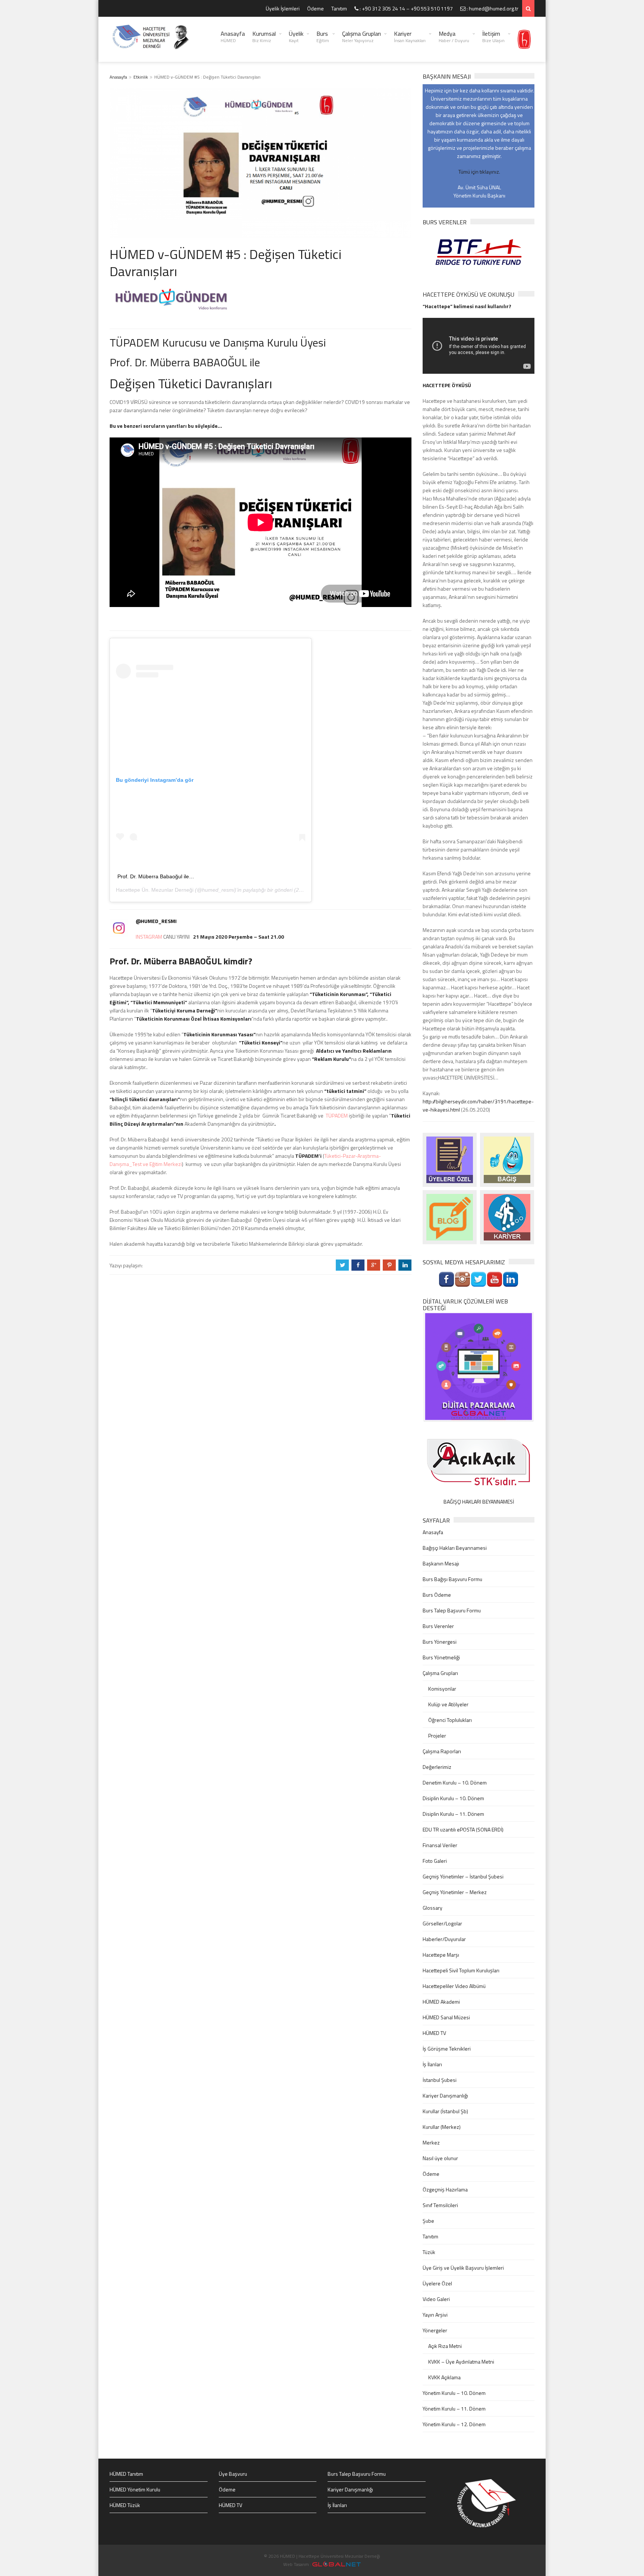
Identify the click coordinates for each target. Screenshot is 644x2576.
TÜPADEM (337, 1115)
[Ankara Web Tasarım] (337, 2564)
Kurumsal (264, 37)
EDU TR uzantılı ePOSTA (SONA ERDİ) (463, 1829)
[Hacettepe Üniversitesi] (524, 39)
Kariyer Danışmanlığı (445, 2095)
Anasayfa (233, 37)
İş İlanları (432, 2064)
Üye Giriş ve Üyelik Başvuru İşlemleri (463, 2268)
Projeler (437, 1736)
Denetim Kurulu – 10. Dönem (455, 1782)
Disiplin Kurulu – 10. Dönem (453, 1798)
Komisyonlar (442, 1689)
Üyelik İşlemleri (283, 8)
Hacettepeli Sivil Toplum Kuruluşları (461, 1970)
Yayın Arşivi (435, 2315)
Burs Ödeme (437, 1595)
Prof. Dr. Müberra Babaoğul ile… (156, 876)
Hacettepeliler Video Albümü (454, 1986)
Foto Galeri (435, 1861)
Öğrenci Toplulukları (450, 1720)
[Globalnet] (479, 1366)
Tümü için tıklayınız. (479, 172)
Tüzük (429, 2252)
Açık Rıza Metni (445, 2346)
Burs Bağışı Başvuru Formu (452, 1579)
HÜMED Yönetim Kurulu (135, 2489)
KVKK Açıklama (444, 2377)
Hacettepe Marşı (441, 1955)
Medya (454, 37)
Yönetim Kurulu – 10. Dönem (454, 2393)
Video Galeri (436, 2299)
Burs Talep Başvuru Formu (452, 1610)
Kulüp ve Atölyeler (448, 1704)
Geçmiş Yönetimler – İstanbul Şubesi (463, 1876)
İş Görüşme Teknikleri (447, 2049)
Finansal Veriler (440, 1845)
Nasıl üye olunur (440, 2158)
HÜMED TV (434, 2033)
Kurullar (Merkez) (442, 2127)
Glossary (433, 1908)
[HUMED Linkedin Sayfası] (511, 1279)
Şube (428, 2221)
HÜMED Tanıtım (126, 2474)
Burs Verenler (438, 1626)
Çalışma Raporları (442, 1751)
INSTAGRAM (149, 937)
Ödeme (315, 8)
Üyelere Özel (437, 2283)
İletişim (493, 37)
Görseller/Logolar (442, 1923)
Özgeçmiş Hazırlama (445, 2189)
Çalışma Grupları (362, 37)
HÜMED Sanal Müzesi (446, 2017)
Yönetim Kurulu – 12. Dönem (454, 2424)
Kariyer (410, 37)
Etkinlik (141, 77)
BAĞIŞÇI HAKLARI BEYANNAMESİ (479, 1502)
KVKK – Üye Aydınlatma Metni (461, 2362)
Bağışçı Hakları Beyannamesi (455, 1548)
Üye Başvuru (233, 2474)
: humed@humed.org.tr (492, 8)
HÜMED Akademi (441, 2002)
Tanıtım (339, 8)
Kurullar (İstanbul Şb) (445, 2111)
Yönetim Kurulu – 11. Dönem (454, 2409)
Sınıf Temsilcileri (440, 2205)
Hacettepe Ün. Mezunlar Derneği (155, 890)
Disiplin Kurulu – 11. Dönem (453, 1814)
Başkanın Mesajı (441, 1563)
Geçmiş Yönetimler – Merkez (455, 1892)
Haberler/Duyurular (444, 1939)
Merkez (431, 2142)
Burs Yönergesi (440, 1642)
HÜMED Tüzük (125, 2505)
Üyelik (296, 37)
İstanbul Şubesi (440, 2080)
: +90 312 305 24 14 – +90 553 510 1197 (406, 8)
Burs (323, 37)
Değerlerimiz (437, 1767)
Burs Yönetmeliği (441, 1657)
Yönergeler (435, 2330)
